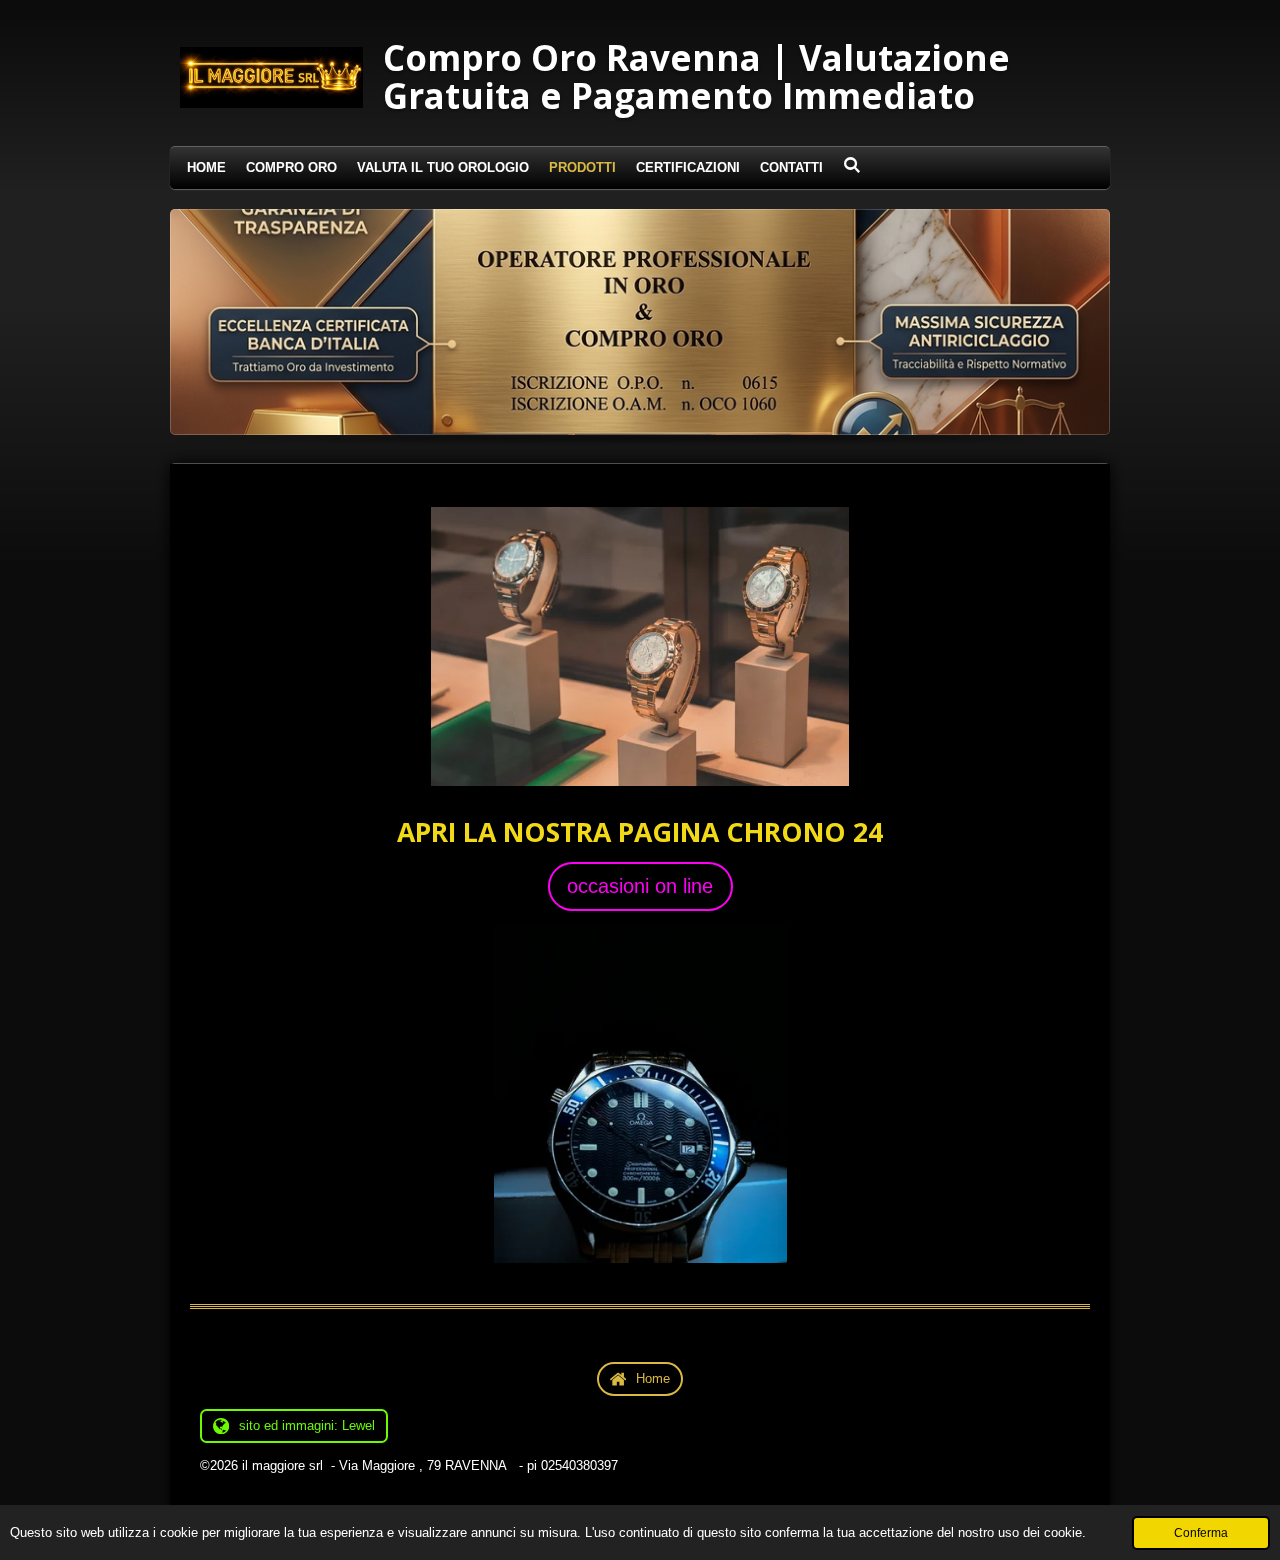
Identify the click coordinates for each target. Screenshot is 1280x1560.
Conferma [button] (1201, 1532)
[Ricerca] (852, 165)
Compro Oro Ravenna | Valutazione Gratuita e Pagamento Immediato (696, 76)
